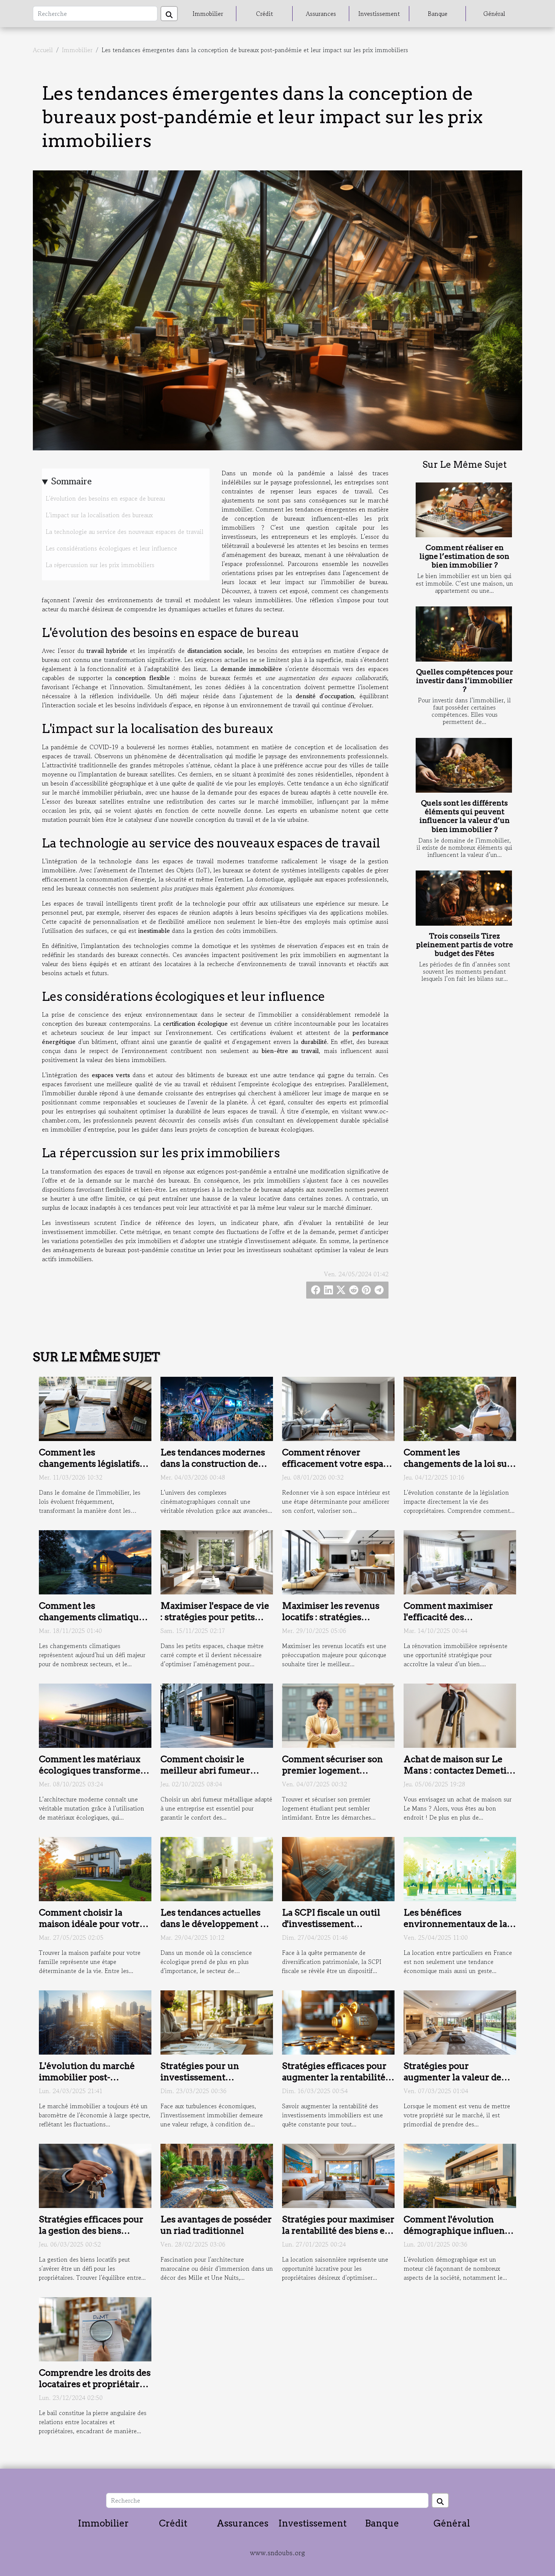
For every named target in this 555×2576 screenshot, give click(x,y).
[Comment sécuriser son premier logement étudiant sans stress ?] (338, 1715)
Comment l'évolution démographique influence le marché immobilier (459, 2231)
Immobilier (208, 14)
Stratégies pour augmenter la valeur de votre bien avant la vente (456, 2077)
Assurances (321, 14)
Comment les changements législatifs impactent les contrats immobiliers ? (89, 1469)
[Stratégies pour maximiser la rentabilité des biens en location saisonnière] (338, 2175)
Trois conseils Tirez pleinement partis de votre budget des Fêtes (465, 945)
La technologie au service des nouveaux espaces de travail (125, 532)
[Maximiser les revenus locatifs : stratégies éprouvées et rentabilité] (338, 1561)
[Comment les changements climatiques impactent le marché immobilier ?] (95, 1561)
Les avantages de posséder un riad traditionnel (216, 2225)
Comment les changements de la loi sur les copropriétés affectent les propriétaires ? (458, 1469)
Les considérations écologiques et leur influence (111, 548)
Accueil (43, 50)
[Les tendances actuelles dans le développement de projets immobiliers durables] (217, 1868)
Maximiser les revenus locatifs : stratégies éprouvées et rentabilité (333, 1617)
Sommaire (72, 481)
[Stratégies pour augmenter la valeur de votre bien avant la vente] (460, 2021)
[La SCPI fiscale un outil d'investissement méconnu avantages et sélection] (338, 1868)
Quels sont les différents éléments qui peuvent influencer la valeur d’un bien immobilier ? (465, 816)
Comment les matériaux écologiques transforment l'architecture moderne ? (94, 1770)
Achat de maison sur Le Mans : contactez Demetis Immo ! (457, 1770)
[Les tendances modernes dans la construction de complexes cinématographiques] (217, 1408)
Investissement (379, 14)
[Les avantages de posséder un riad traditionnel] (217, 2175)
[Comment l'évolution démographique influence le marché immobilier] (460, 2175)
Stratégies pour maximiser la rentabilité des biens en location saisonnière (338, 2231)
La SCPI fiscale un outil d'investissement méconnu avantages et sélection (331, 1930)
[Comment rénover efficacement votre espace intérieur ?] (338, 1408)
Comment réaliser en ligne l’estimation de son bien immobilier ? (464, 556)
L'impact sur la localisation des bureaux (99, 515)
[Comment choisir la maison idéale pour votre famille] (95, 1868)
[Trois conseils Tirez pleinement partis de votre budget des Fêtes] (464, 898)
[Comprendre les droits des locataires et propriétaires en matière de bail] (95, 2329)
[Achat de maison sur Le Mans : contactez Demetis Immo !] (460, 1715)
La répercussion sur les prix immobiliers (100, 565)
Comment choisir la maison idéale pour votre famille (92, 1924)
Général (494, 14)
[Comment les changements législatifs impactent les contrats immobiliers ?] (95, 1408)
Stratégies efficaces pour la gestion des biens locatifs (91, 2231)
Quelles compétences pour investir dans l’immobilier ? (465, 681)
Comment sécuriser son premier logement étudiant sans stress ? (332, 1770)
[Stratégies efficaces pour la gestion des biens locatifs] (95, 2175)
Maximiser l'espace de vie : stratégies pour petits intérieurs (215, 1617)
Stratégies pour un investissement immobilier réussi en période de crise (205, 2083)
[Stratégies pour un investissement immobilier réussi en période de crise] (217, 2021)
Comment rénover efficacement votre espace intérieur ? (337, 1464)
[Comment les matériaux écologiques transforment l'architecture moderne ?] (95, 1715)
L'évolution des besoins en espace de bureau (105, 498)
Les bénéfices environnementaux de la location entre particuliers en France (459, 1930)
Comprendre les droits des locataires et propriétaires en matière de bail (95, 2384)
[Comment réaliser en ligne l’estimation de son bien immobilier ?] (464, 510)
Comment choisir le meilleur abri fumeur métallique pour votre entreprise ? (207, 1776)
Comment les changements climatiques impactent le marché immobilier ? (93, 1623)
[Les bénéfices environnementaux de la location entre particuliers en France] (460, 1868)
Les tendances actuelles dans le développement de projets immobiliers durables (215, 1930)
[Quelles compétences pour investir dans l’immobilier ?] (464, 634)
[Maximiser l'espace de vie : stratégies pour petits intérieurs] (217, 1561)
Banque (438, 14)
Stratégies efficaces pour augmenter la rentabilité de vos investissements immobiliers (334, 2083)
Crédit (264, 14)
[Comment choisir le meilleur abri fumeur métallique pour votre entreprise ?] (217, 1715)
